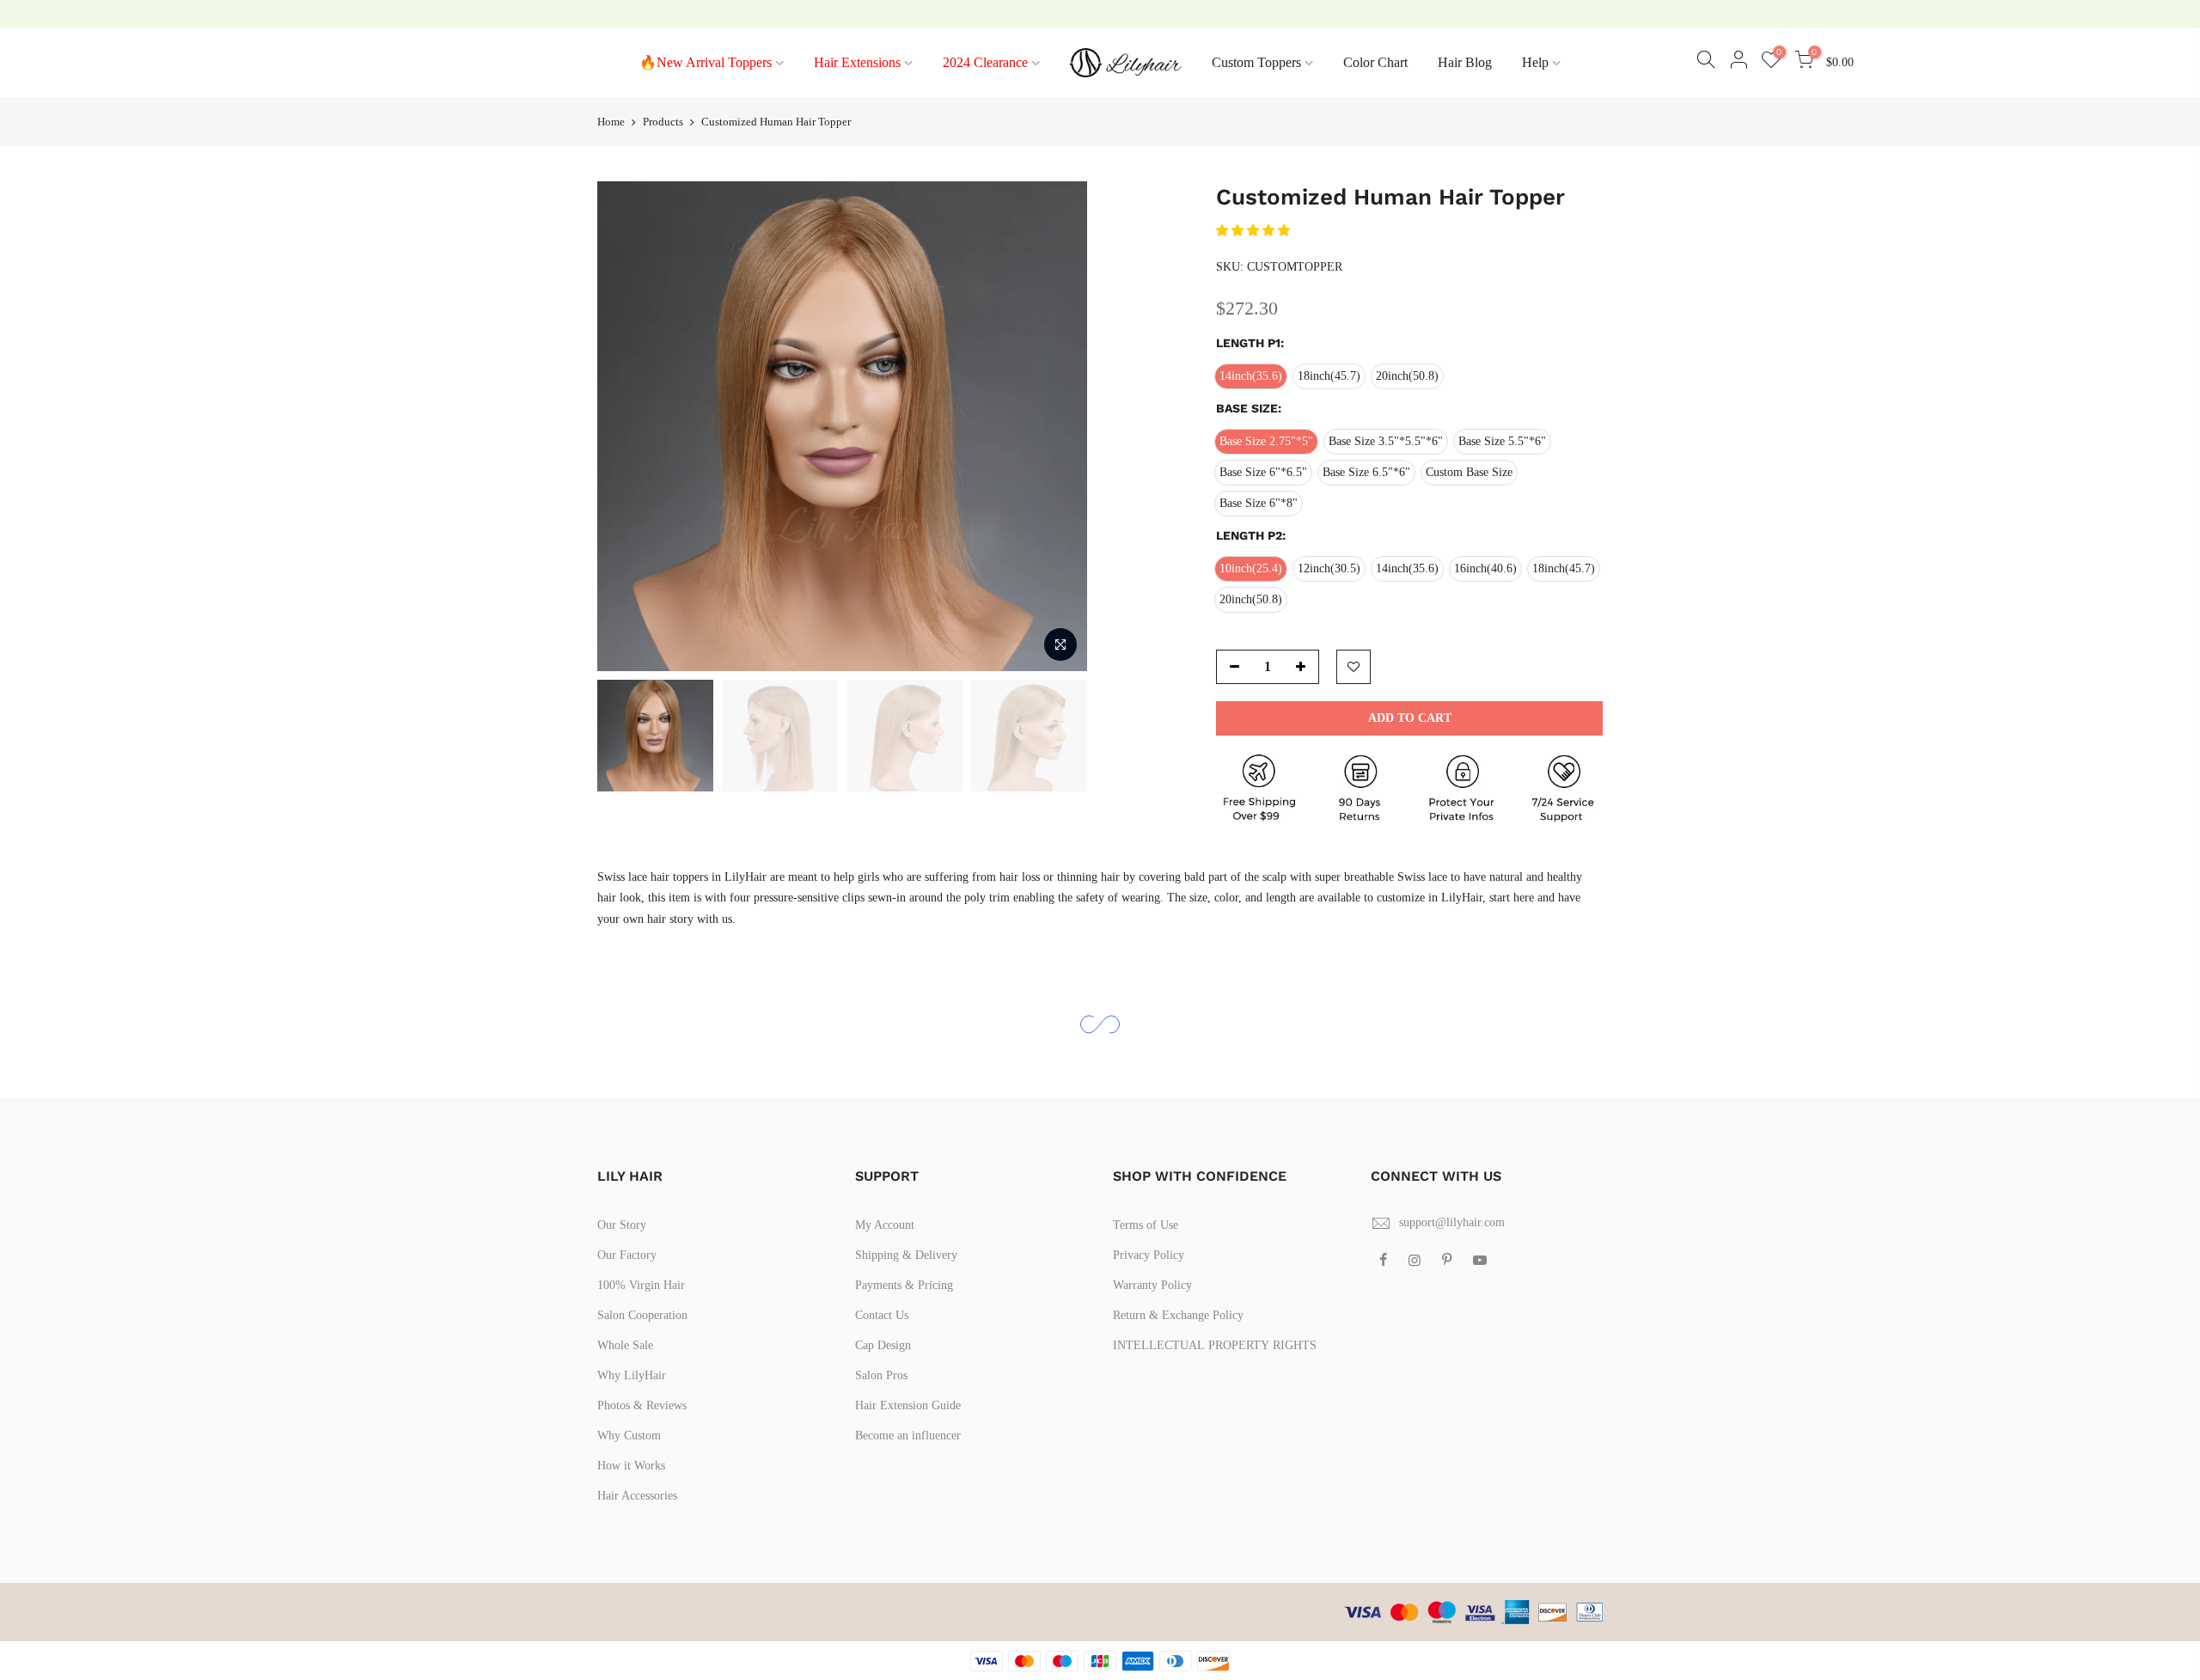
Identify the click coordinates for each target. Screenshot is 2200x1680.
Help (1535, 62)
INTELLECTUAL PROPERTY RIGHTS (1215, 1345)
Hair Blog (1465, 62)
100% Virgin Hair (641, 1285)
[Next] (1057, 426)
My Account (885, 1225)
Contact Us (882, 1315)
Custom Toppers (1256, 62)
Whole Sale (625, 1345)
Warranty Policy (1152, 1285)
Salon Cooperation (642, 1315)
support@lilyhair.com (1452, 1222)
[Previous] (627, 426)
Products (663, 122)
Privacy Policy (1149, 1255)
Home (611, 122)
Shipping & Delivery (906, 1255)
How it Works (631, 1466)
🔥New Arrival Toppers (706, 62)
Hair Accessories (637, 1496)
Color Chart (1375, 62)
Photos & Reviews (642, 1405)
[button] (1255, 231)
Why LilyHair (632, 1375)
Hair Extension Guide (908, 1405)
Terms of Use (1146, 1225)
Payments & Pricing (904, 1285)
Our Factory (627, 1255)
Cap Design (883, 1345)
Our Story (622, 1225)
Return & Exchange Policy (1178, 1315)
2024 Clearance (985, 62)
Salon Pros (881, 1375)
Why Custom (629, 1436)
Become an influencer (908, 1436)
